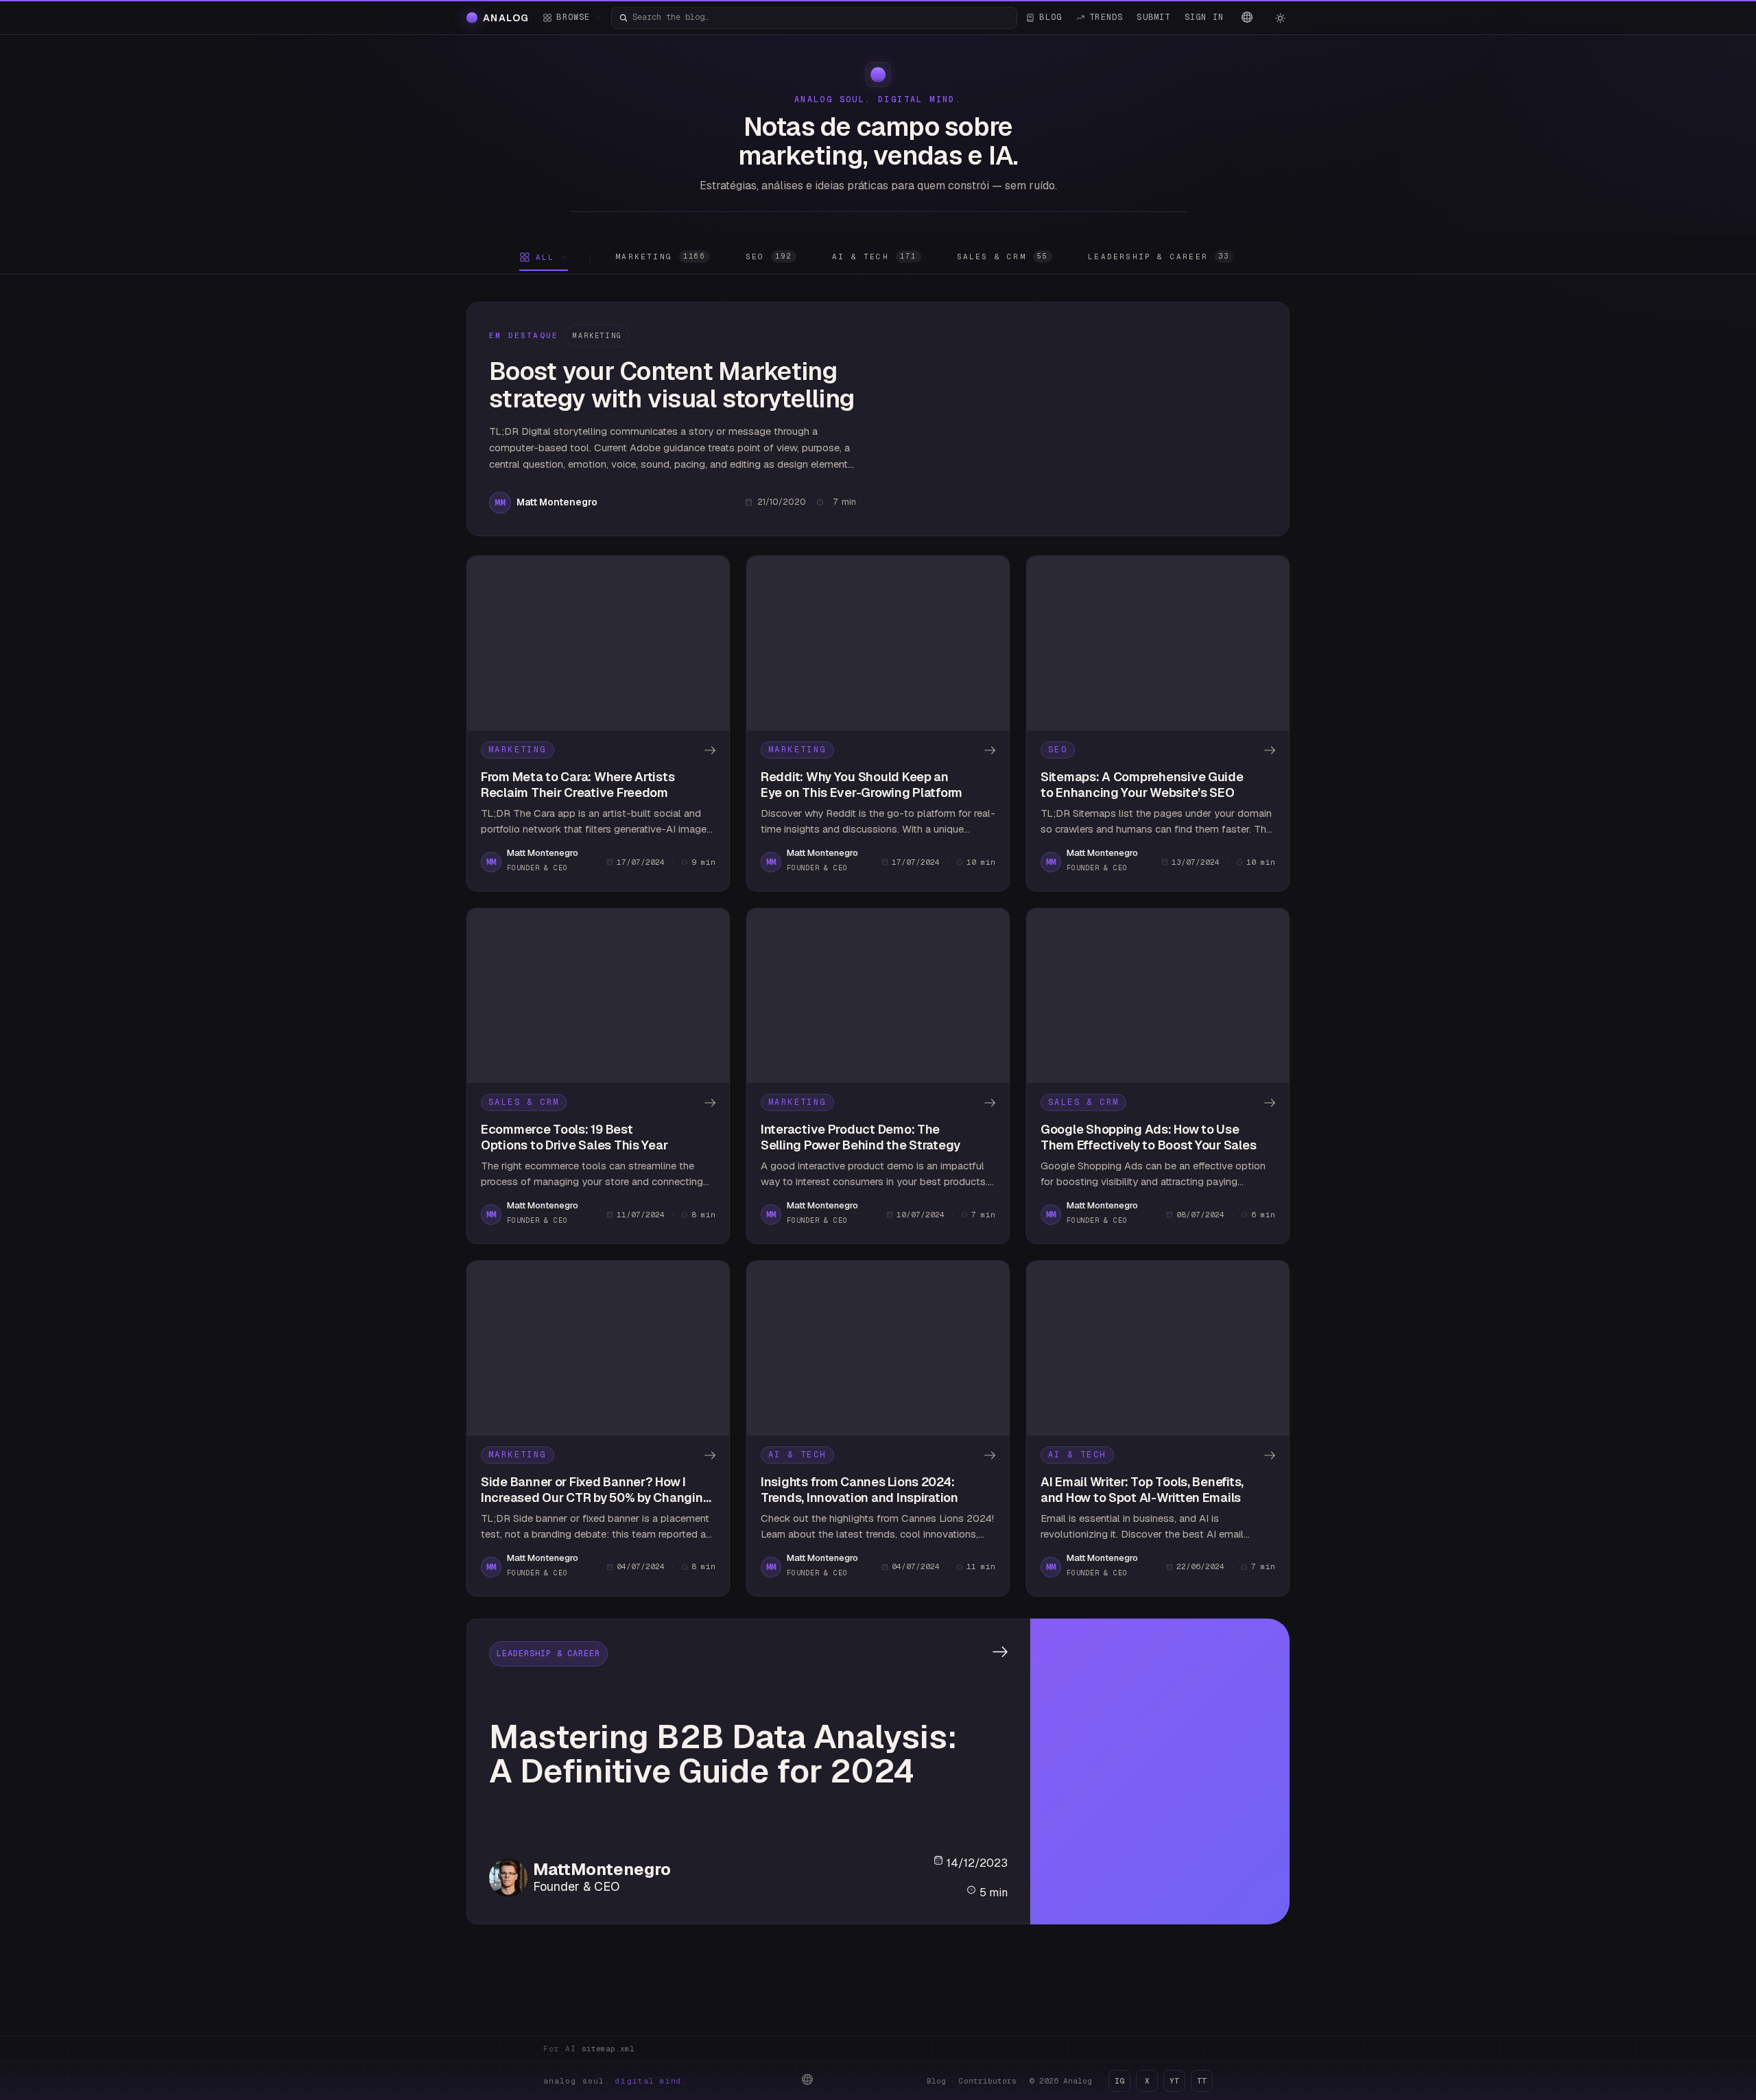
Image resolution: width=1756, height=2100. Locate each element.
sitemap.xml (608, 2049)
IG (1119, 2081)
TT (1202, 2081)
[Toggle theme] (1280, 18)
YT (1174, 2081)
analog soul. (616, 2081)
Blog (936, 2081)
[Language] (1247, 17)
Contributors (988, 2081)
